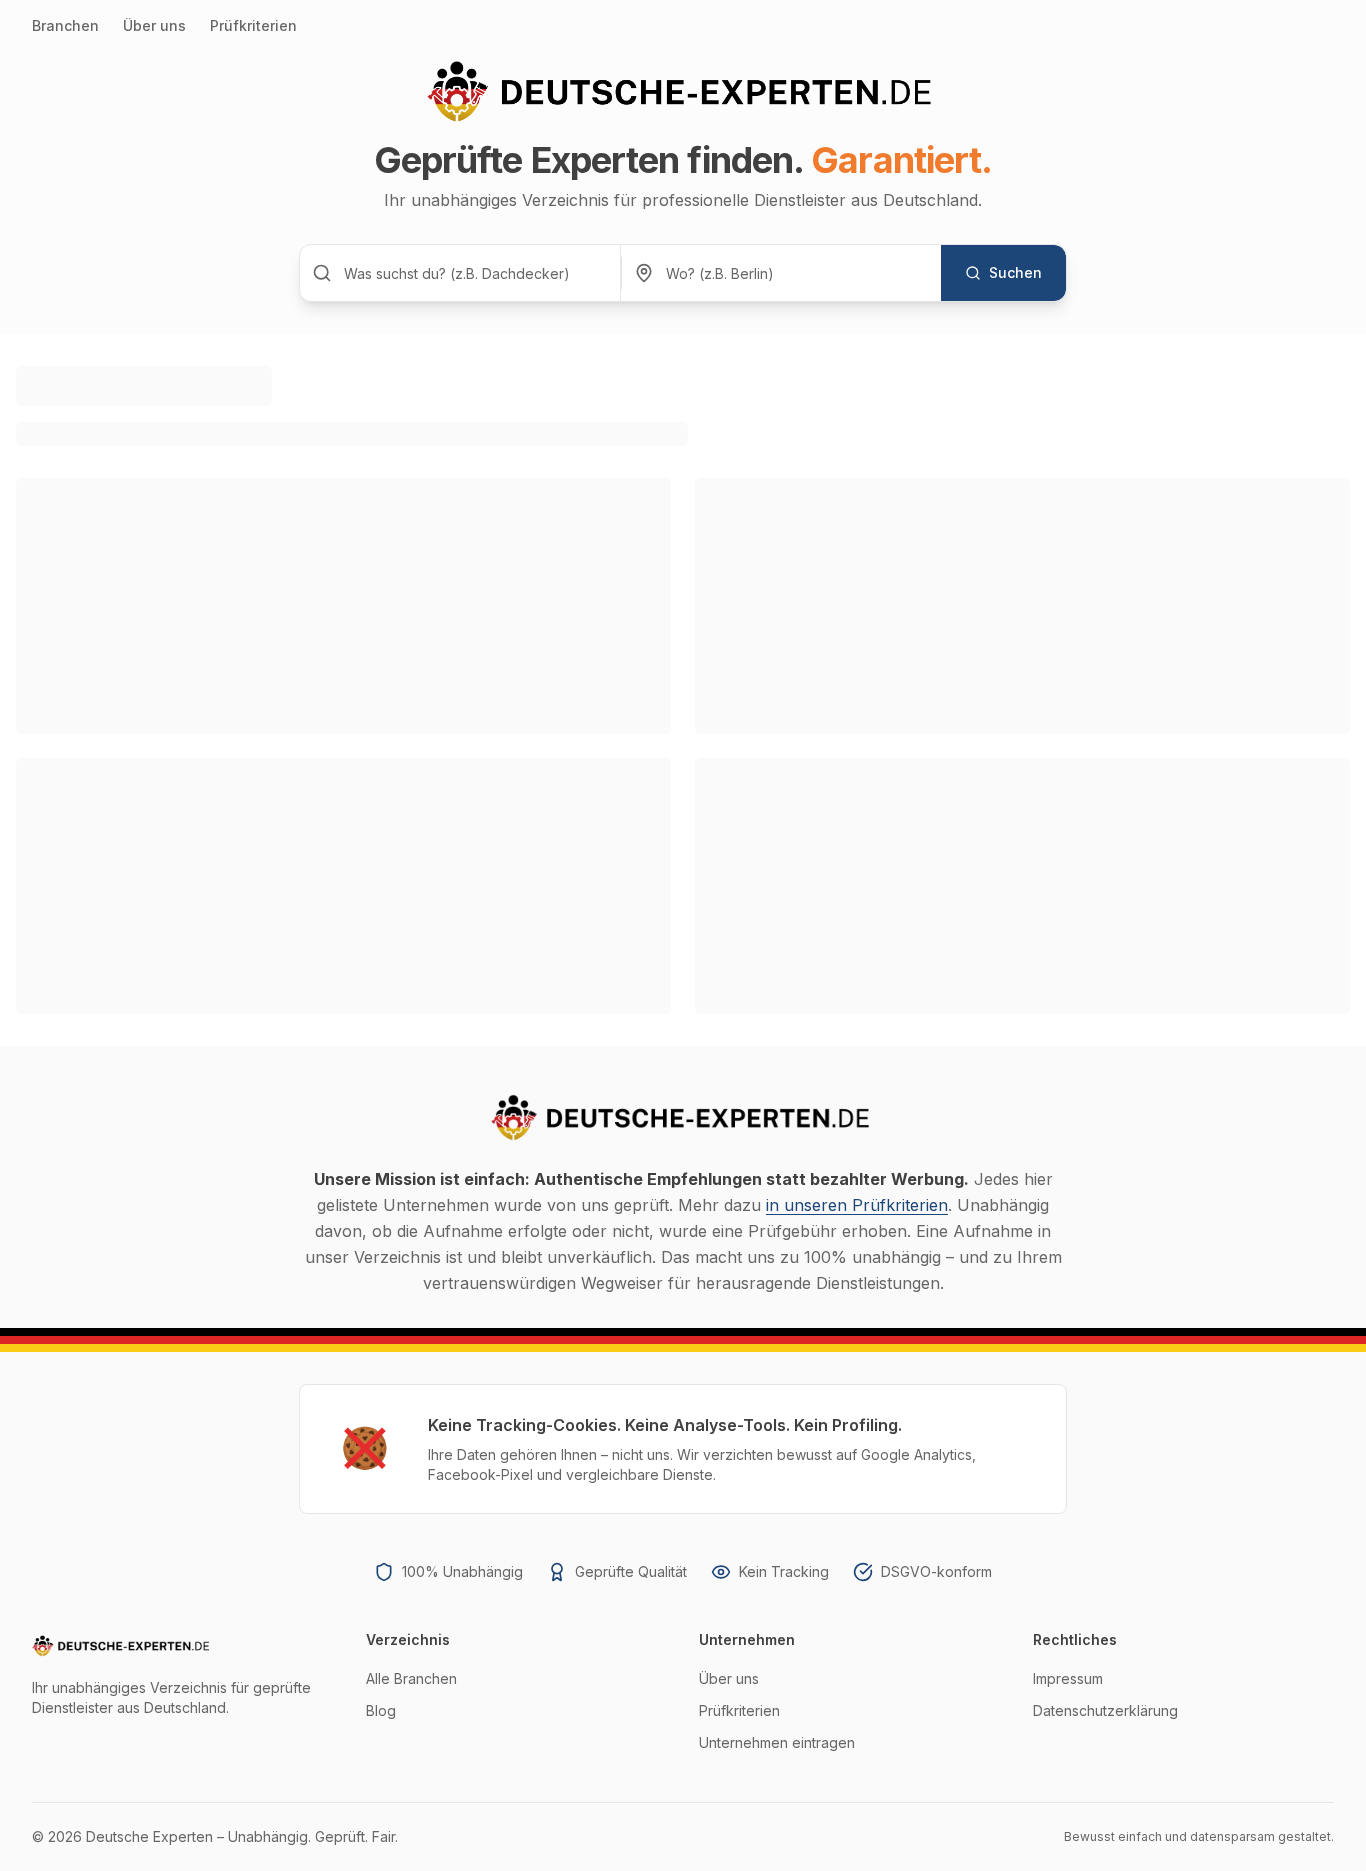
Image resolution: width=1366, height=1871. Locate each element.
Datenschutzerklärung (1105, 1710)
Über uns (154, 25)
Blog (381, 1710)
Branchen (65, 25)
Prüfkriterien (253, 25)
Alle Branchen (411, 1678)
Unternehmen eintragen (777, 1742)
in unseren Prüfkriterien (857, 1205)
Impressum (1068, 1678)
